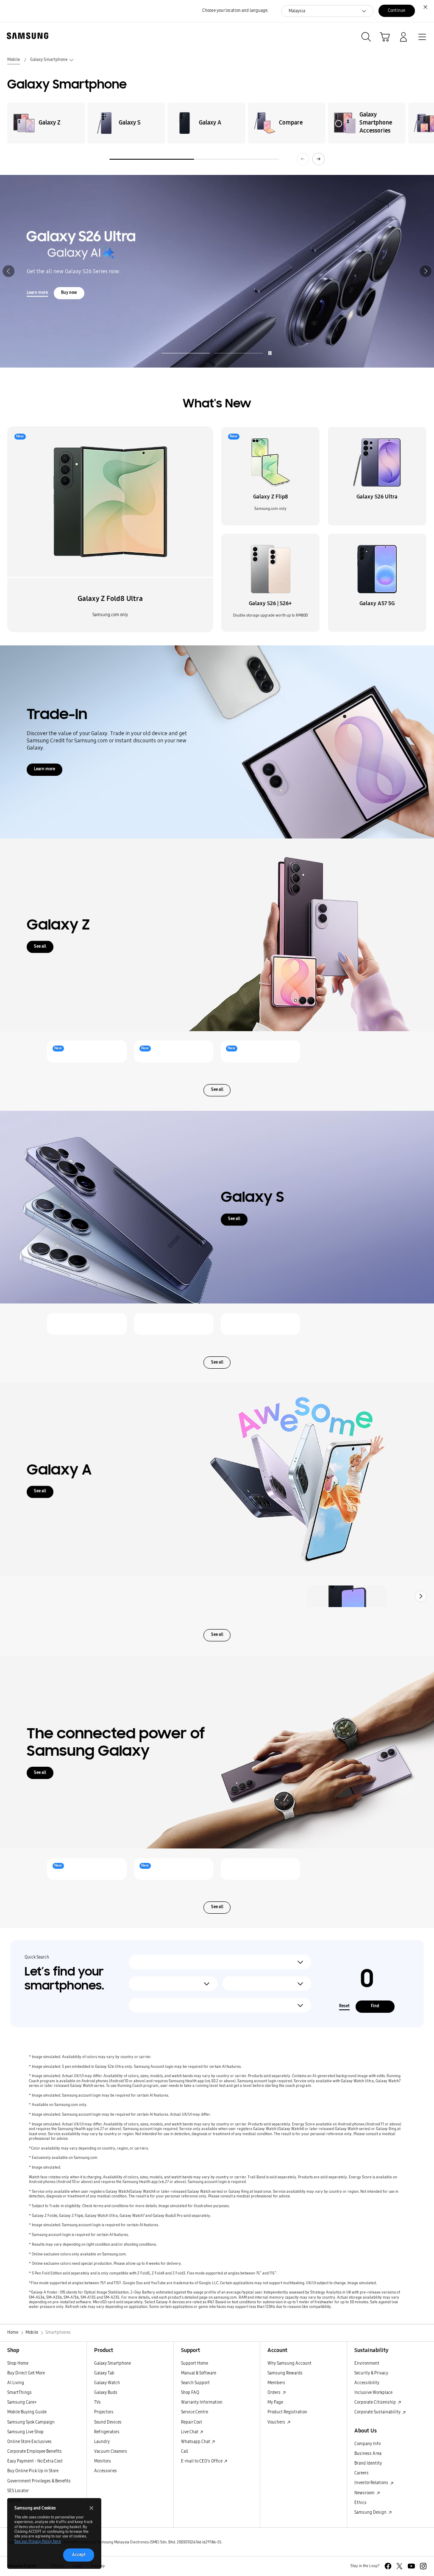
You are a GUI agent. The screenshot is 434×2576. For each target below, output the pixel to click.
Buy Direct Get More (26, 2373)
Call (185, 2451)
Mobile (14, 60)
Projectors (104, 2412)
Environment (367, 2363)
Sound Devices (108, 2422)
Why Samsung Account (289, 2363)
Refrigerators (107, 2432)
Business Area (368, 2454)
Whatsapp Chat (196, 2442)
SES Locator (18, 2491)
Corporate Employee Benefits (35, 2451)
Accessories (106, 2471)
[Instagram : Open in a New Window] (423, 2566)
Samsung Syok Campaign (31, 2422)
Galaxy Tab (104, 2373)
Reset (344, 2006)
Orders (274, 2393)
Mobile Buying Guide (27, 2412)
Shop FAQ (190, 2393)
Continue (396, 11)
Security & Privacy (371, 2373)
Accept (79, 2555)
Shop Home (18, 2363)
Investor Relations (372, 2483)
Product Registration (287, 2412)
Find (375, 2006)
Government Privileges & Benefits (39, 2481)
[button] (8, 271)
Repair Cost (192, 2422)
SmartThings (19, 2393)
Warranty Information (202, 2402)
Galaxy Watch (107, 2383)
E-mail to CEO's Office (202, 2461)
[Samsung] (26, 36)
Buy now (263, 285)
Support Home (195, 2363)
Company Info (367, 2444)
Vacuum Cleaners (111, 2451)
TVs (97, 2402)
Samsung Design (371, 2512)
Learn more (231, 285)
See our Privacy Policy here (38, 2541)
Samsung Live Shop (25, 2432)
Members (276, 2383)
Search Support (195, 2383)
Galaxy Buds (106, 2393)
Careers (362, 2473)
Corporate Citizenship (376, 2402)
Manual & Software (199, 2373)
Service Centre (195, 2412)
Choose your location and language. (235, 11)
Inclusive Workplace (373, 2393)
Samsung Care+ (22, 2402)
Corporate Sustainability (378, 2412)
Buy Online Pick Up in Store (33, 2471)
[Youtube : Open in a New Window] (411, 2566)
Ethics (360, 2503)
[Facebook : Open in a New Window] (388, 2566)
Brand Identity (368, 2463)
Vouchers (277, 2422)
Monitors (103, 2461)
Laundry (102, 2442)
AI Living (16, 2383)
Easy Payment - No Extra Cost (35, 2461)
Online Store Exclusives (29, 2442)
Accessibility (367, 2383)
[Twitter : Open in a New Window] (399, 2566)
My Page (275, 2402)
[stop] (270, 353)
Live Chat (190, 2432)
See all (40, 946)
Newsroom (365, 2493)
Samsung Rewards (285, 2373)
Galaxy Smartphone (113, 2363)
